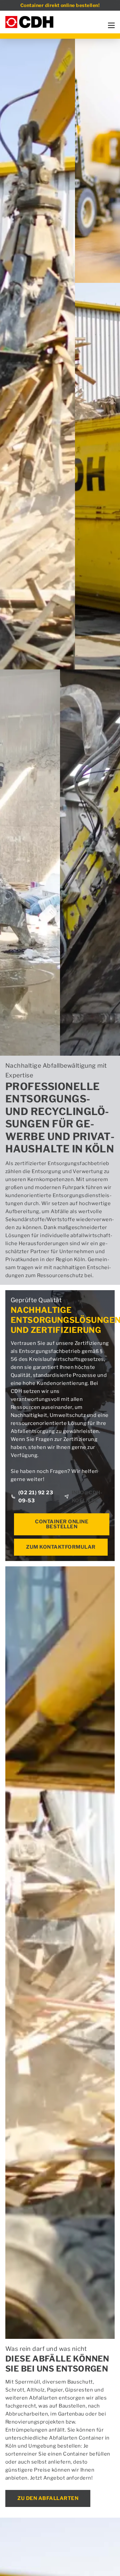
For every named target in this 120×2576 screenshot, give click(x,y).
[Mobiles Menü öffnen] (111, 25)
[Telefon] (13, 153)
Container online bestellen (62, 1524)
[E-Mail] (30, 153)
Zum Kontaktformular (61, 1547)
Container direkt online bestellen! (60, 5)
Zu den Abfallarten (48, 2498)
